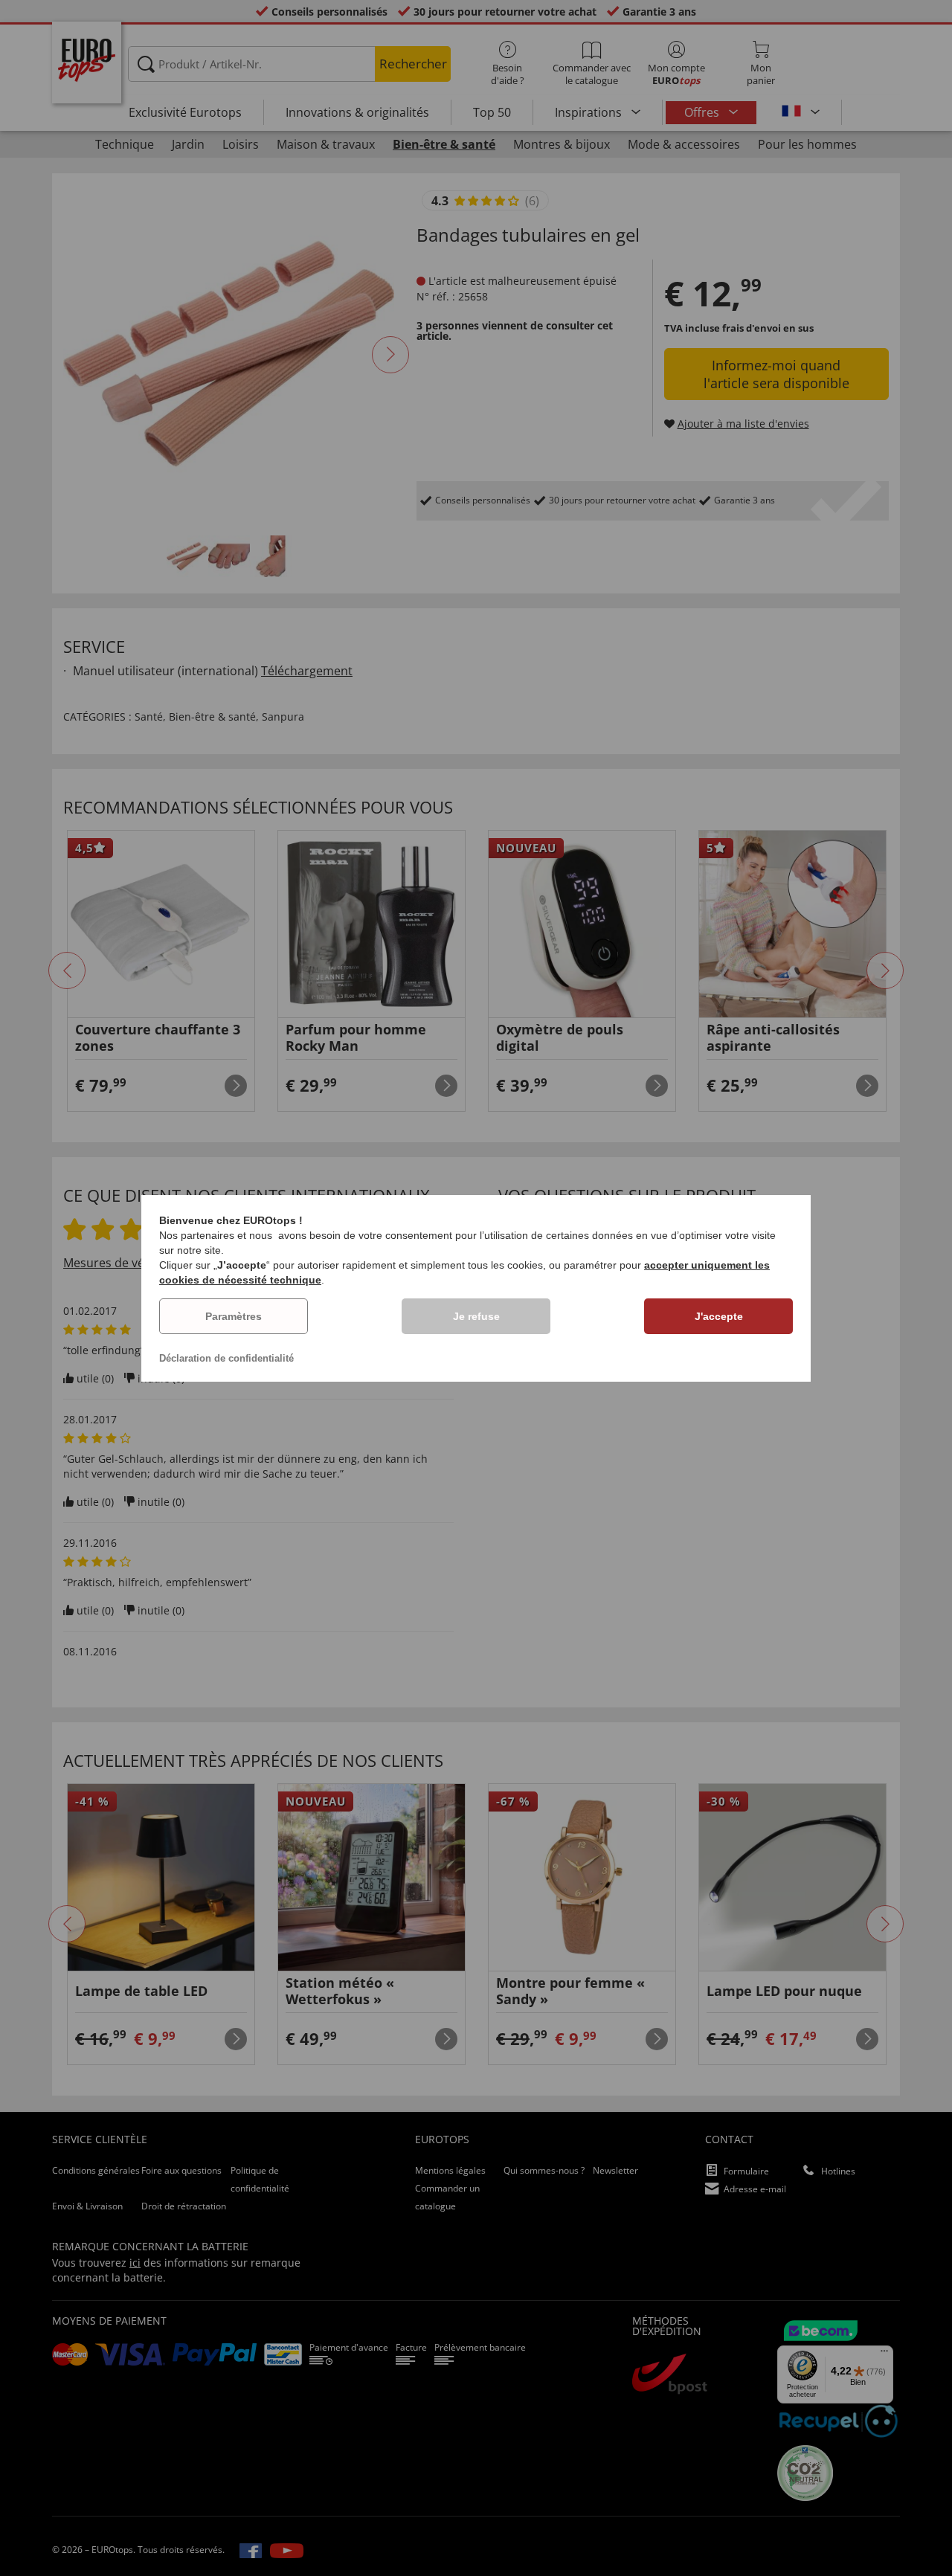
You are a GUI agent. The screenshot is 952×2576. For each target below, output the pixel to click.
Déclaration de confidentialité (226, 1358)
